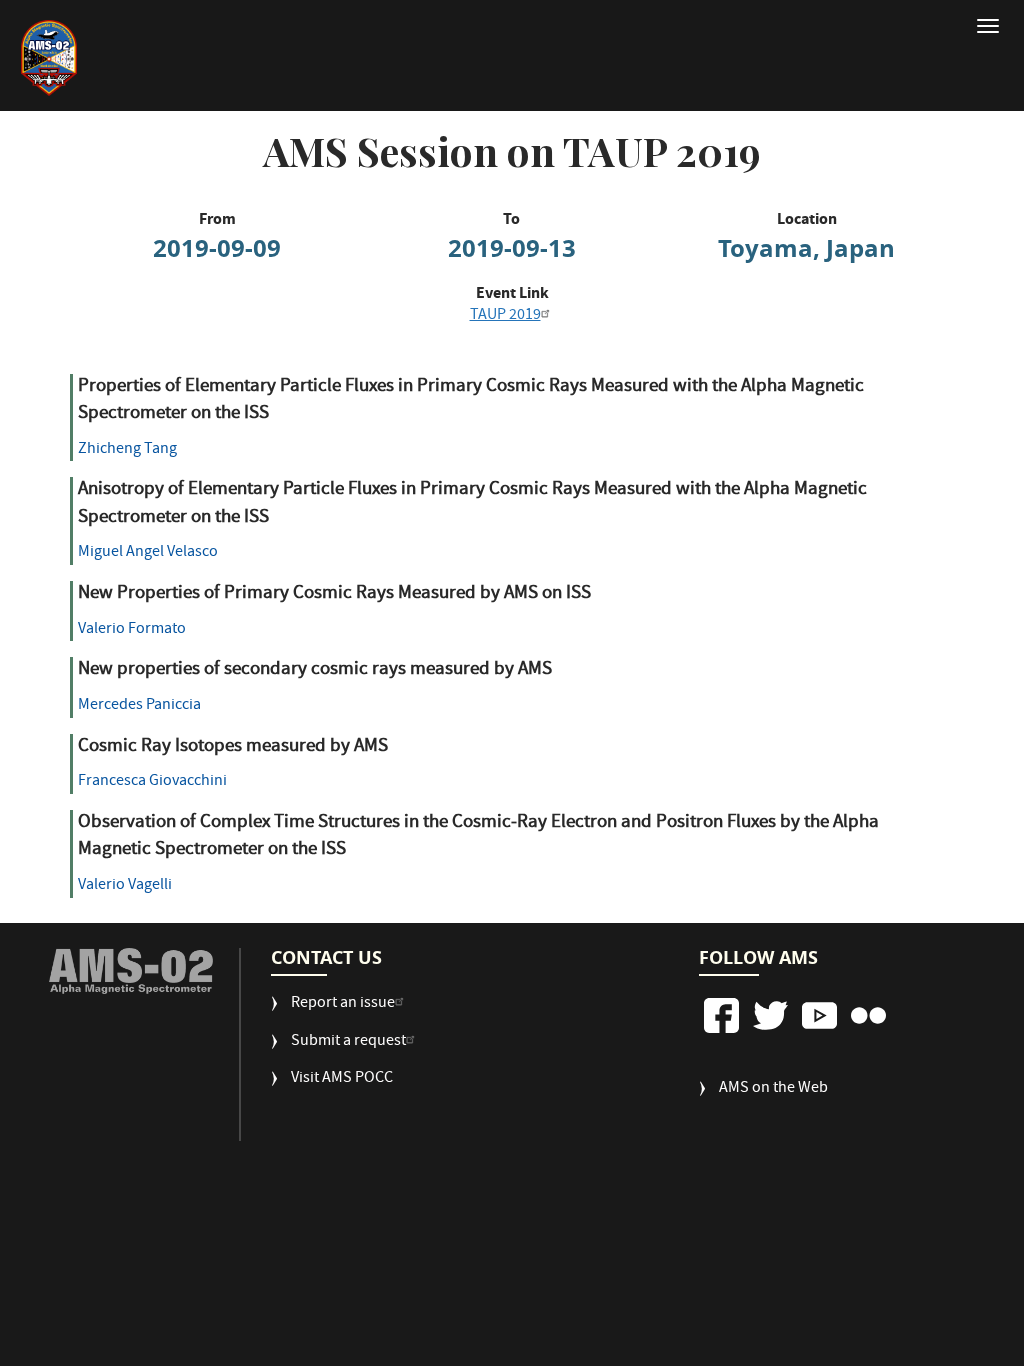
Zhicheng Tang (127, 450)
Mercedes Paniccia (139, 706)
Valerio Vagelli (125, 886)
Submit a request (348, 1042)
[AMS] (131, 971)
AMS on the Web (773, 1089)
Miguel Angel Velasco (148, 553)
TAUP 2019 (505, 316)
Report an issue (343, 1004)
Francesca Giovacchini (152, 782)
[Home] (79, 58)
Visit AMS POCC (342, 1079)
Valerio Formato (132, 630)
